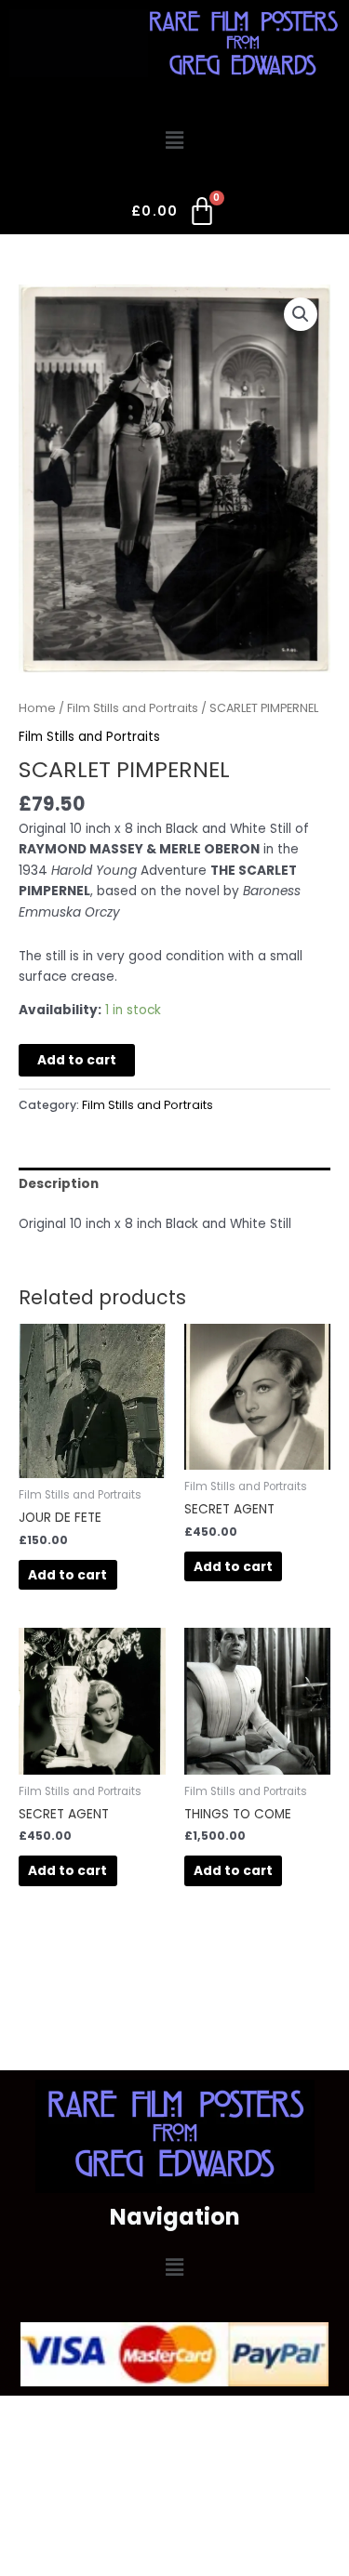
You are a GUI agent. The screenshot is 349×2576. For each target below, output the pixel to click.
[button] (174, 141)
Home (37, 708)
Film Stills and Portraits (133, 708)
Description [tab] (59, 1184)
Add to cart (77, 1060)
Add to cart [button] (67, 1575)
